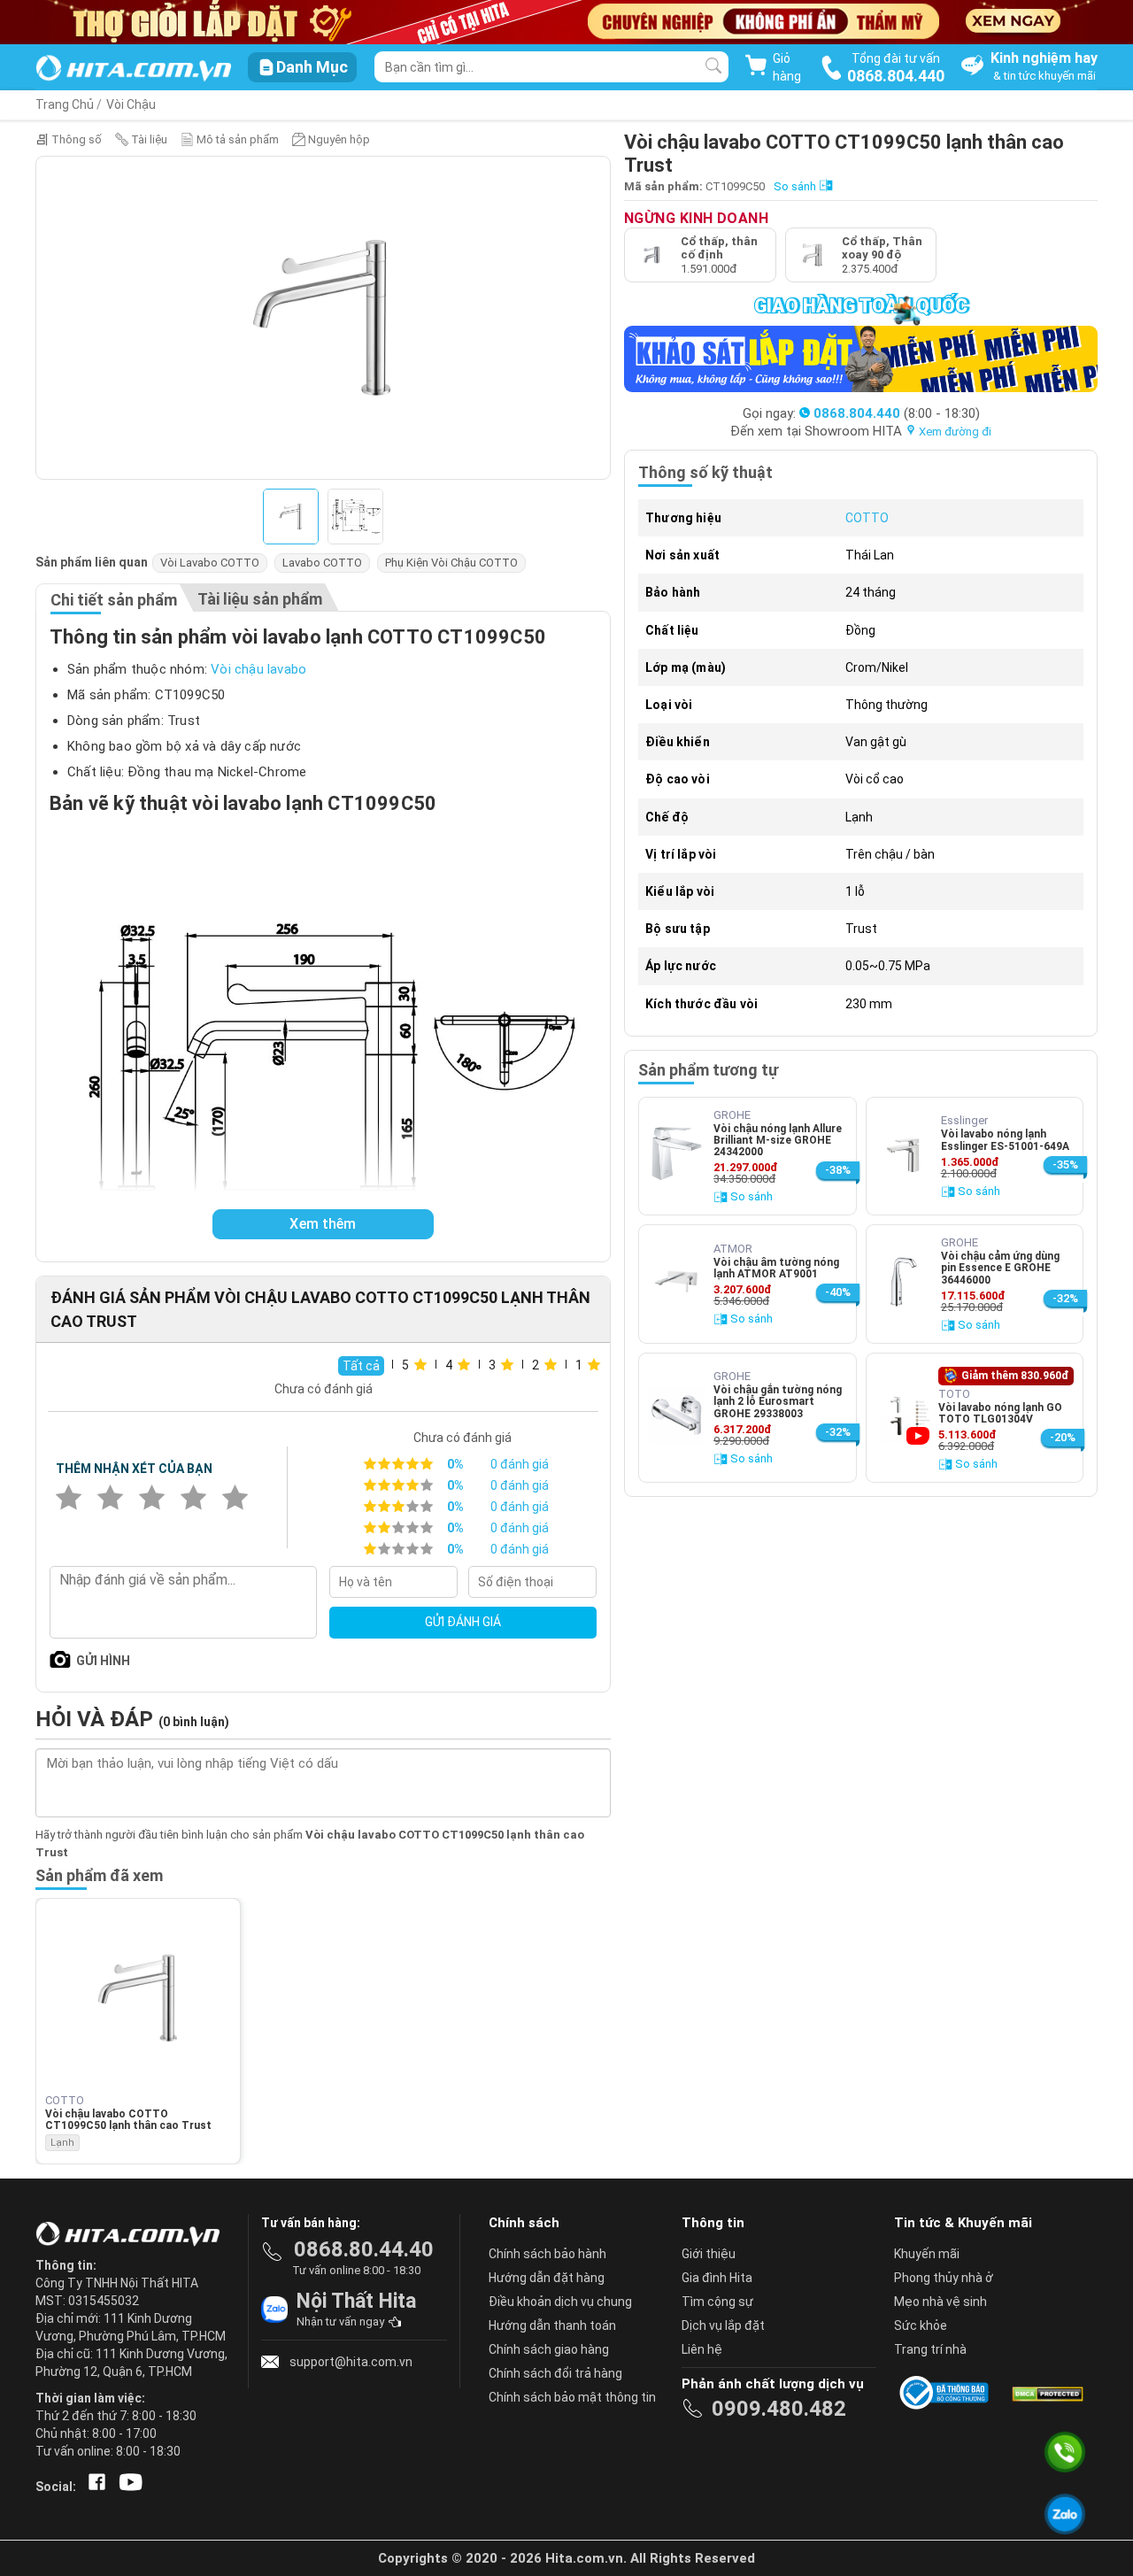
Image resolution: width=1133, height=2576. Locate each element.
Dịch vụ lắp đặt (723, 2325)
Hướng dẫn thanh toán (552, 2325)
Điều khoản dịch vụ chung (560, 2302)
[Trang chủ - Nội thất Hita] (133, 2235)
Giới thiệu (709, 2254)
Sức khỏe (921, 2325)
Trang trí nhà (930, 2349)
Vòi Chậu (131, 104)
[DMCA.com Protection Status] (1046, 2393)
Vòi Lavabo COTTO (210, 563)
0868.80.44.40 (364, 2249)
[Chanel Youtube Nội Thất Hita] (127, 2487)
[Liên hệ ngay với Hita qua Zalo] (1065, 2514)
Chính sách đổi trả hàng (555, 2373)
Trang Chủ (65, 104)
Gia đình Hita (717, 2278)
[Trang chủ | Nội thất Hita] (133, 69)
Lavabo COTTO (322, 563)
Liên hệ (702, 2349)
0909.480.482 (779, 2409)
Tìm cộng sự (717, 2302)
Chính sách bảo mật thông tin (572, 2397)
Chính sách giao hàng (549, 2349)
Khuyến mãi (927, 2254)
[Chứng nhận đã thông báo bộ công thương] (947, 2393)
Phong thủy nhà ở (944, 2278)
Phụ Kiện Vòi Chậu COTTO (451, 563)
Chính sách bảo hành (547, 2254)
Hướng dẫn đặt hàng (547, 2278)
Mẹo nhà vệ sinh (940, 2302)
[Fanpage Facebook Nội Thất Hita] (93, 2487)
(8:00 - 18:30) (897, 413)
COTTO (867, 518)
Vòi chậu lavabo (258, 669)
